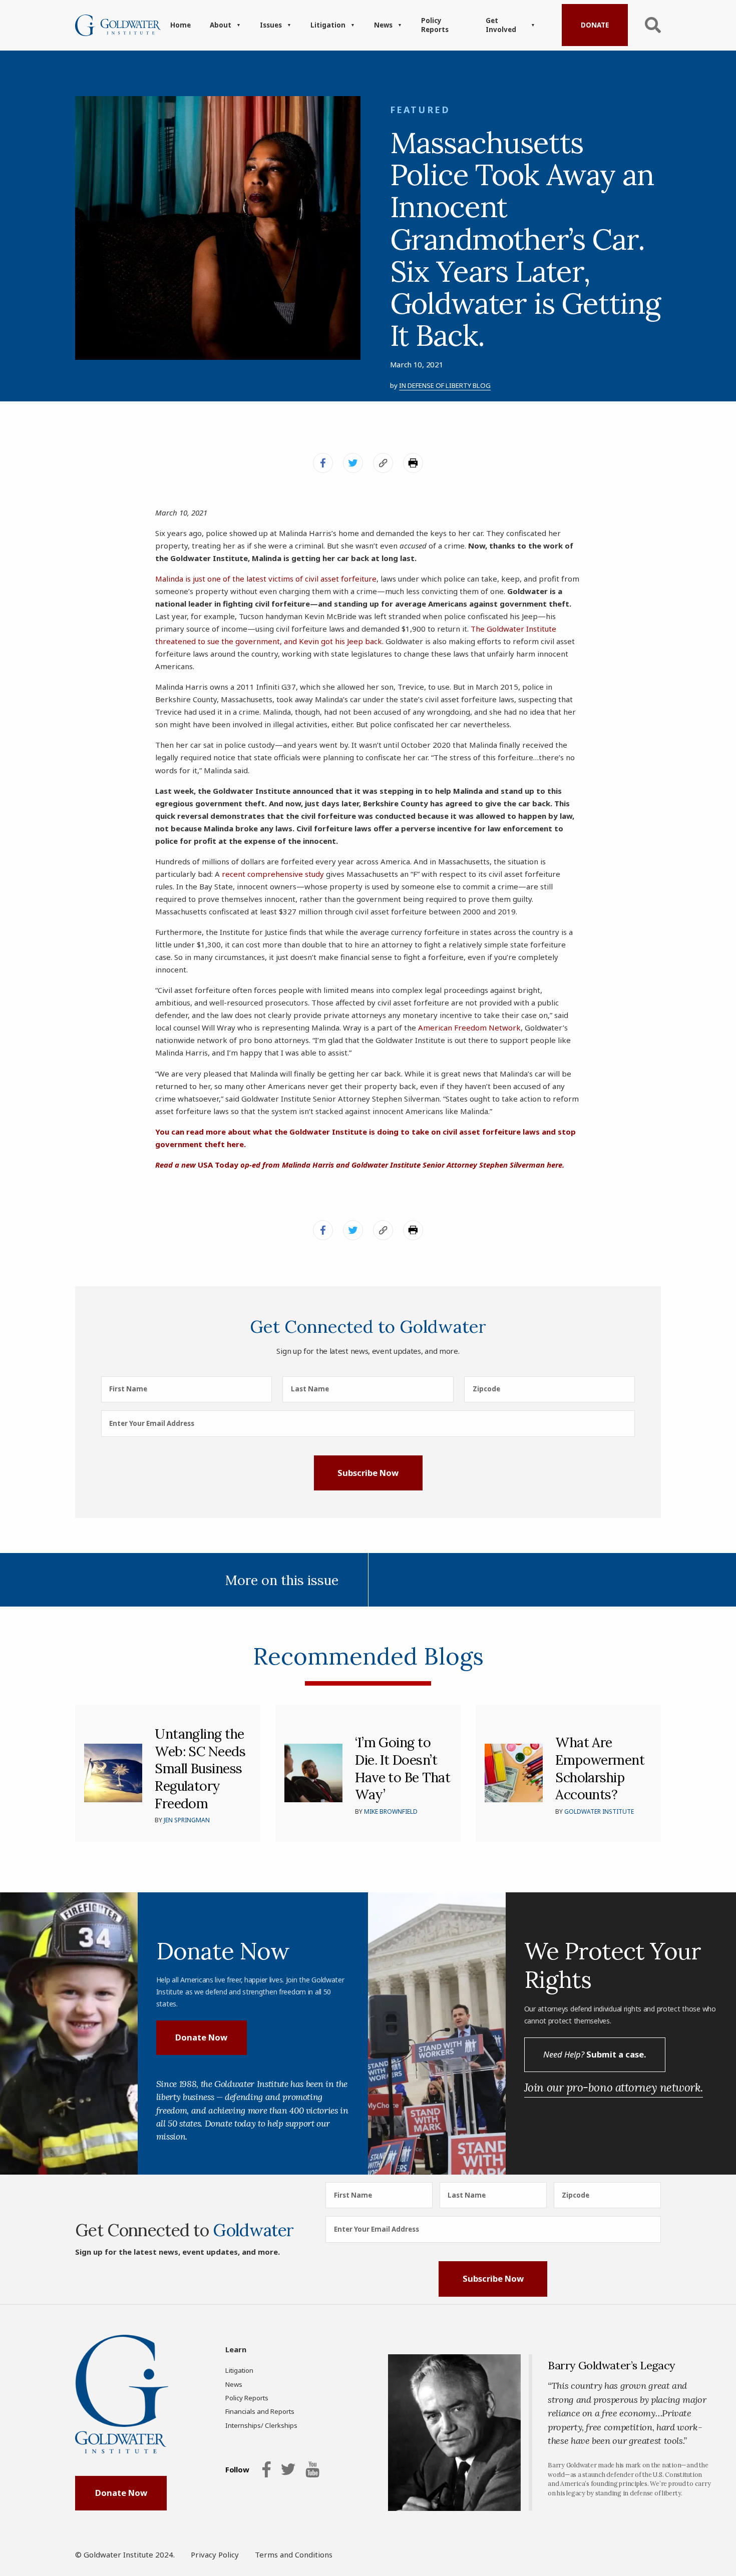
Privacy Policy (215, 2554)
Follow (237, 2469)
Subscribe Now (368, 1473)
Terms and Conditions (294, 2554)
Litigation (328, 25)
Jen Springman (187, 1820)
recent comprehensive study (273, 874)
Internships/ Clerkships (261, 2425)
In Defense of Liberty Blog (445, 385)
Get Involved (501, 25)
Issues (271, 25)
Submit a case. (595, 2054)
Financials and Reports (260, 2411)
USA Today (381, 1165)
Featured (420, 110)
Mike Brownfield (391, 1812)
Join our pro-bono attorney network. (614, 2087)
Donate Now (201, 2037)
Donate (595, 25)
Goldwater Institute (599, 1812)
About (221, 25)
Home (180, 25)
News (383, 25)
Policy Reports (435, 25)
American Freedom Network (469, 1027)
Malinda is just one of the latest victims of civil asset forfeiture (266, 579)
